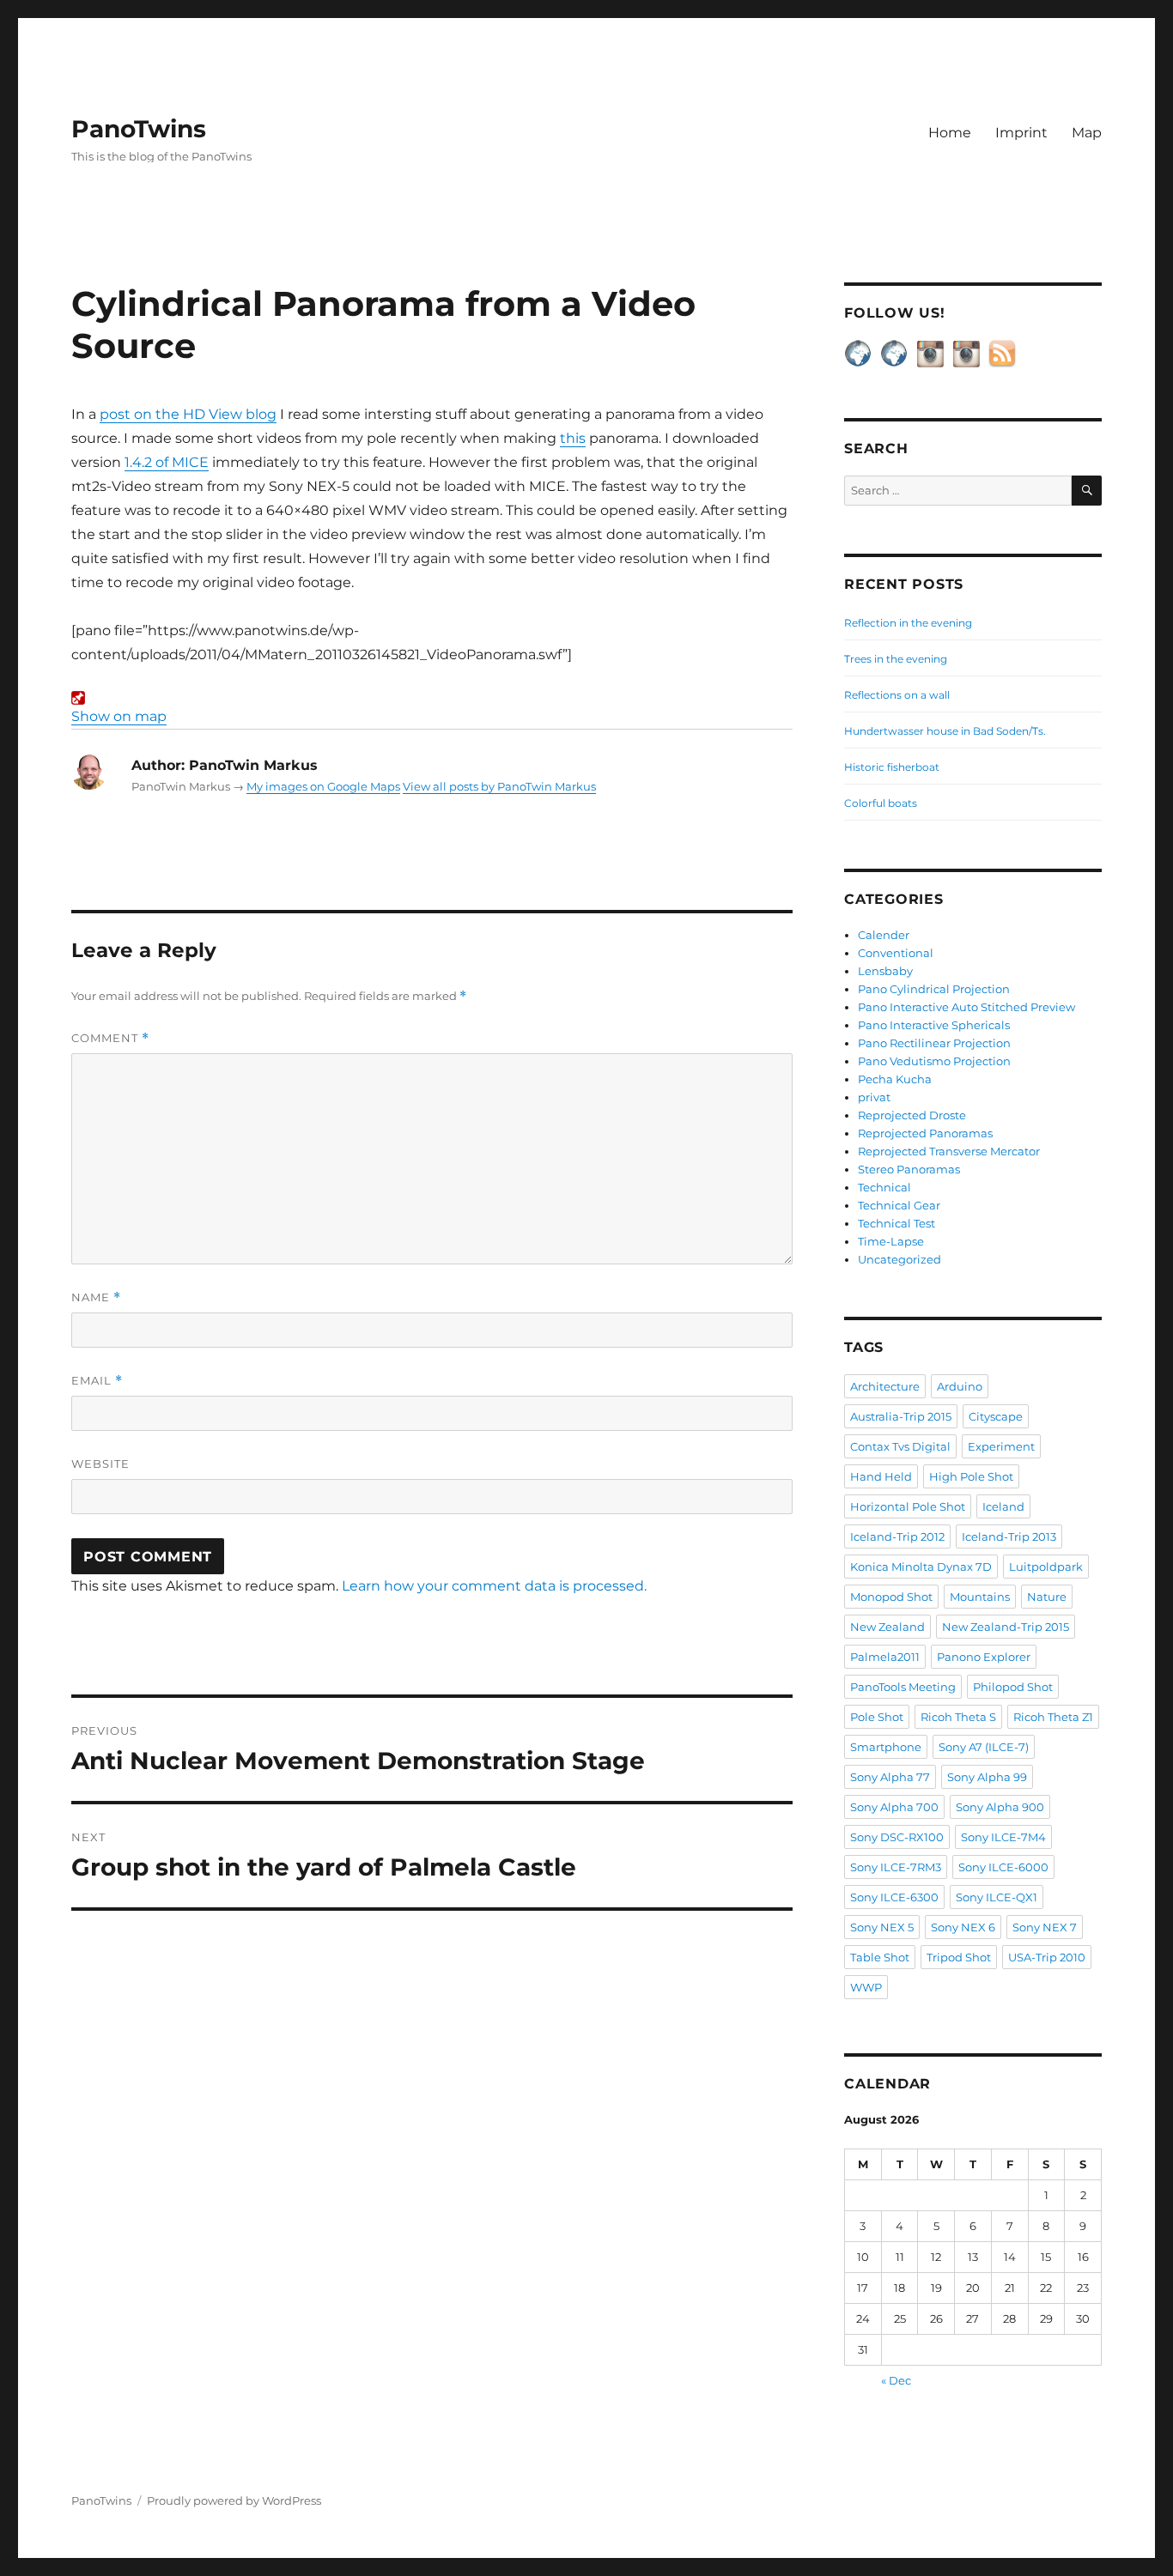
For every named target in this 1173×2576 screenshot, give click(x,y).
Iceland (1003, 1506)
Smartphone (886, 1747)
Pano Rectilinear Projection (934, 1043)
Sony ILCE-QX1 (997, 1897)
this (573, 438)
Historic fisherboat (892, 767)
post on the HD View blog (188, 414)
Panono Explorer (984, 1657)
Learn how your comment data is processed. (494, 1586)
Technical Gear (899, 1205)
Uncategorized (900, 1259)
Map (1087, 133)
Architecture (885, 1386)
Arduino (960, 1386)
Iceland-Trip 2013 (1009, 1537)
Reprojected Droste (912, 1115)
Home (950, 133)
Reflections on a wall (897, 695)
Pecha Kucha (895, 1079)
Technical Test (896, 1223)
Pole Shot (877, 1717)
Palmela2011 (885, 1657)
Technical (884, 1187)
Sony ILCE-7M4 (1003, 1837)
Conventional (896, 953)
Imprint (1021, 133)
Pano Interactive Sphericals (934, 1025)
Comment (110, 1038)
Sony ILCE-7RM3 (896, 1867)
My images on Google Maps (323, 786)
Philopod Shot (1013, 1687)
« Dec (896, 2380)
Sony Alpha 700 (894, 1807)
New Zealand (887, 1627)
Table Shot (880, 1957)
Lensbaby (885, 971)
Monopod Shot (891, 1597)
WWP (866, 1987)
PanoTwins (139, 129)
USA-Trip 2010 (1047, 1957)
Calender (884, 935)
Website (100, 1464)
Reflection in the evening (908, 623)
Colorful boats (881, 803)
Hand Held (881, 1476)
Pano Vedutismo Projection (934, 1061)
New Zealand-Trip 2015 (1006, 1627)
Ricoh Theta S (958, 1717)
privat (874, 1097)
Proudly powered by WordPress (234, 2500)
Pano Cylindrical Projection (934, 989)
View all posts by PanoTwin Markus (499, 786)
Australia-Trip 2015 (901, 1416)
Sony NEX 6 (963, 1927)
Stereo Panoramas (909, 1169)
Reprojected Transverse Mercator (949, 1151)
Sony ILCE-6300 (894, 1897)
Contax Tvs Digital (900, 1446)
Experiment (1001, 1446)
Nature (1047, 1597)
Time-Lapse (891, 1241)
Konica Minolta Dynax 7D (921, 1567)
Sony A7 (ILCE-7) (984, 1747)
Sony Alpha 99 (987, 1777)
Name (96, 1297)
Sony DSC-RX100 (897, 1837)
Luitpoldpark (1046, 1567)
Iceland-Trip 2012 (897, 1537)
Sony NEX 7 (1045, 1927)
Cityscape (996, 1416)
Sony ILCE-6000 (1003, 1867)
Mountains (980, 1597)
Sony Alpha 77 (890, 1777)
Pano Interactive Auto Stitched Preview (966, 1007)
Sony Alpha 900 (1000, 1807)
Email (97, 1381)
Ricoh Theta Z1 (1053, 1717)
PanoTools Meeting (903, 1687)
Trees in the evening (896, 659)
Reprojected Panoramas (925, 1133)
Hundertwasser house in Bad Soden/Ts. (945, 731)
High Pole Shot (971, 1476)
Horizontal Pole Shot (908, 1506)
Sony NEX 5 (882, 1927)
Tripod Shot (959, 1957)
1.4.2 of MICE (167, 462)
